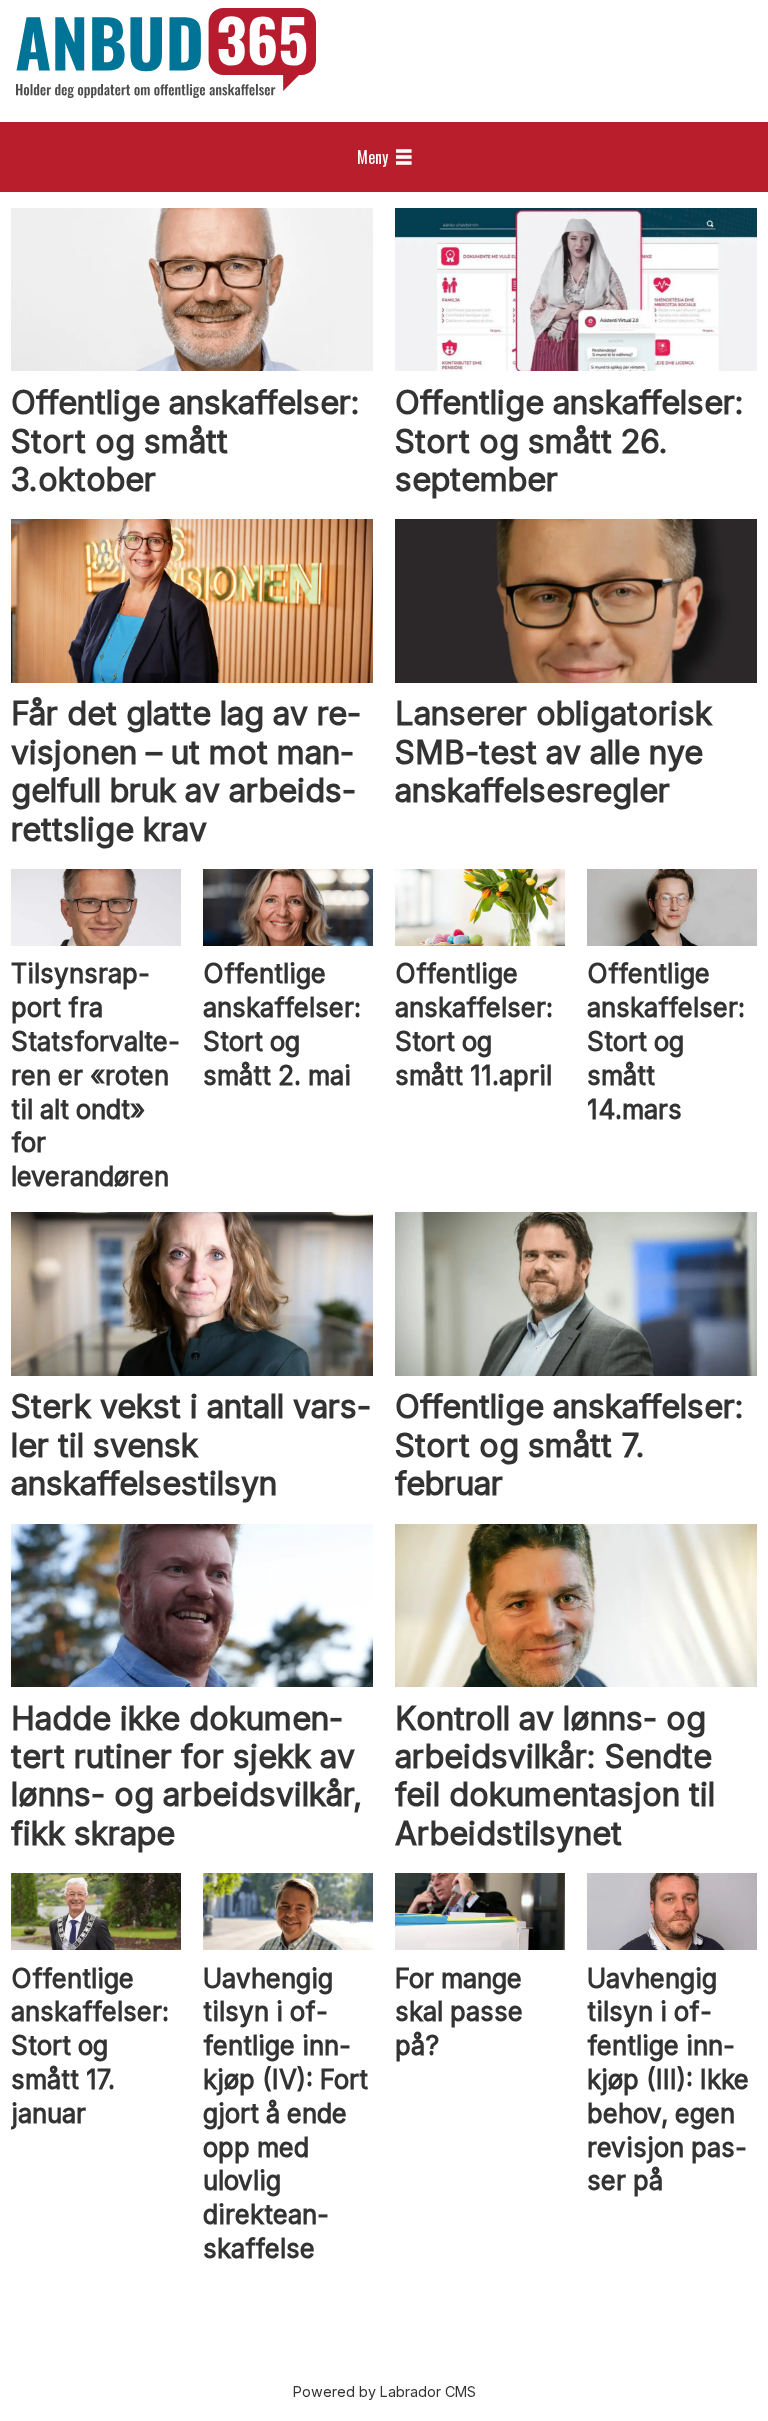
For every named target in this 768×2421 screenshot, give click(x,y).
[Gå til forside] (166, 53)
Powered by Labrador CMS (384, 2391)
